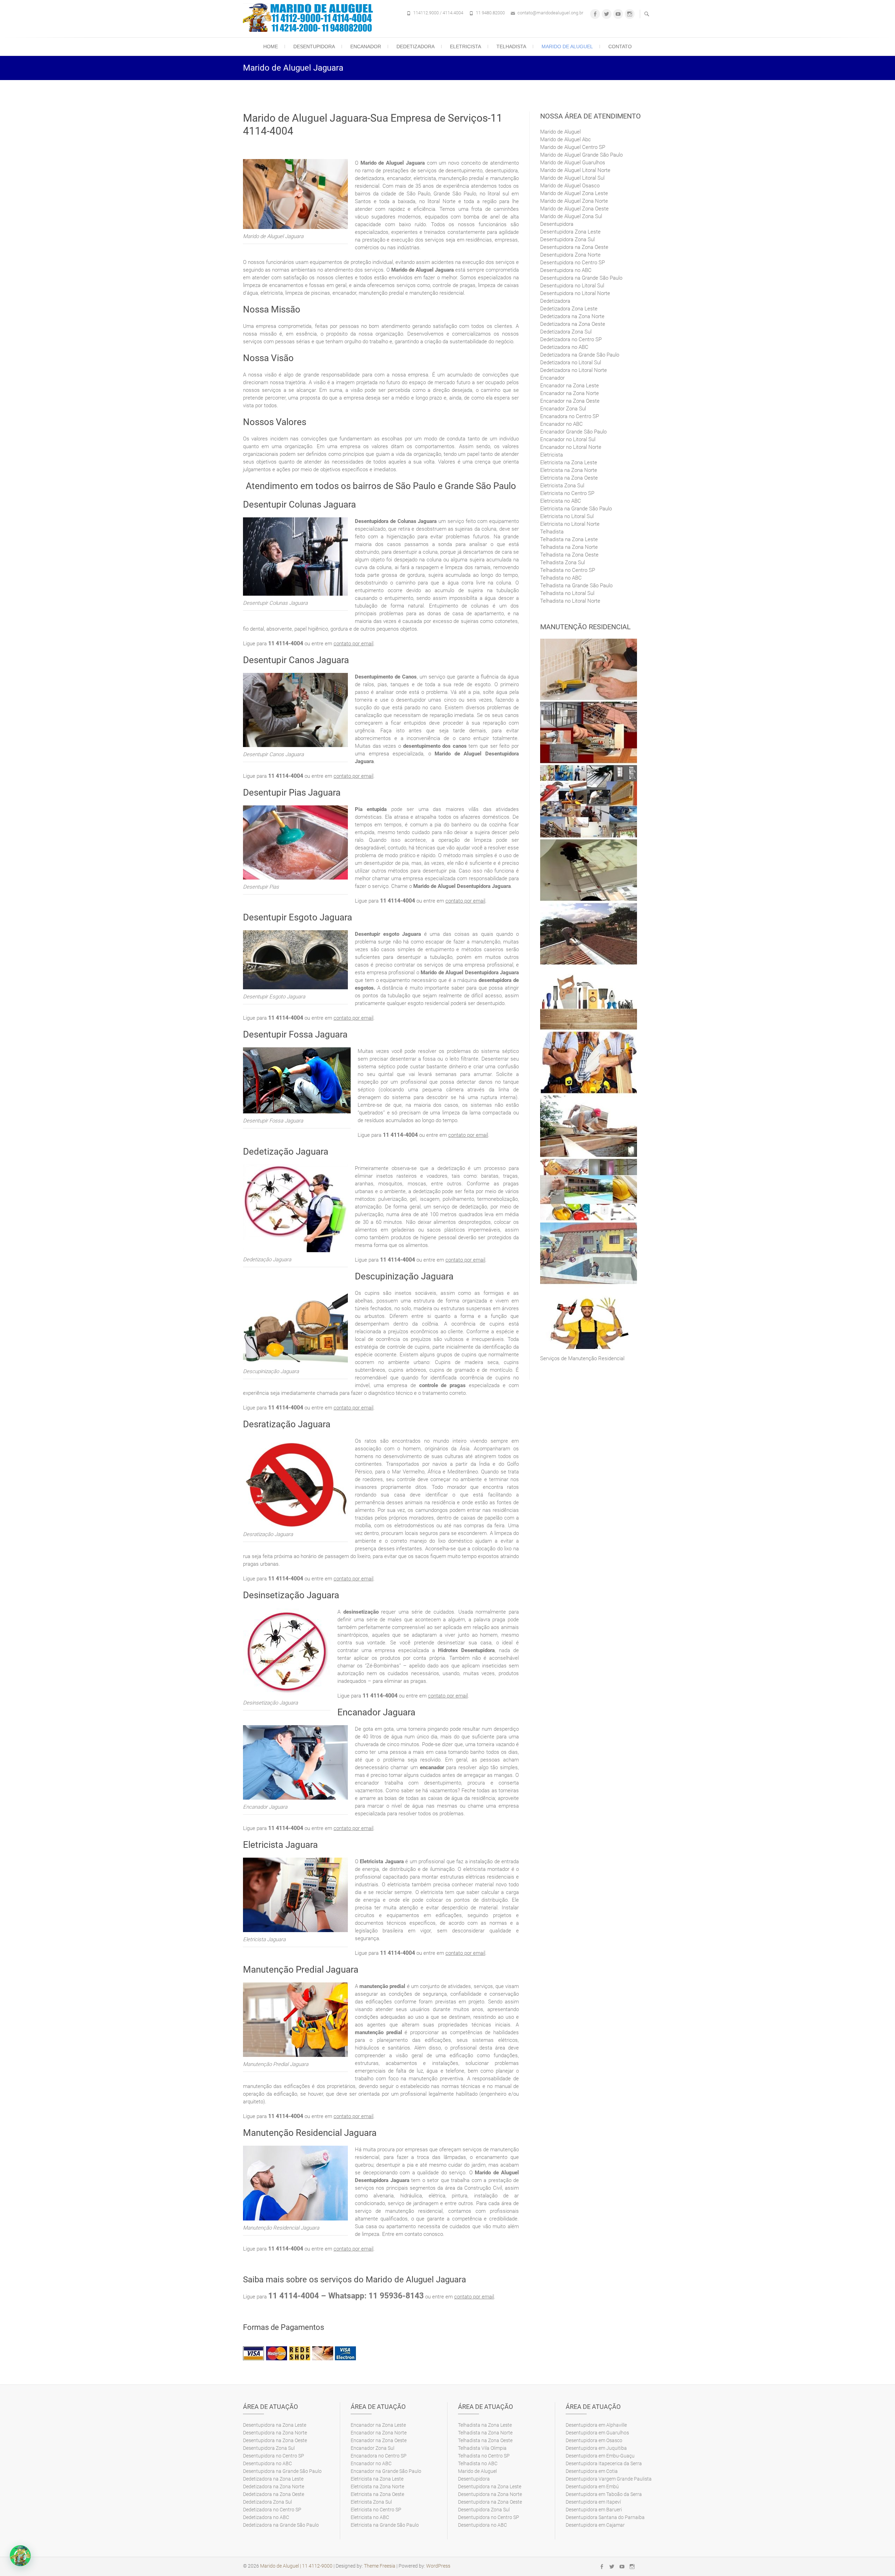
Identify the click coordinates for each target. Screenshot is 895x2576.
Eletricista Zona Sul (562, 486)
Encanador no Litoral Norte (571, 447)
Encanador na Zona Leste (570, 386)
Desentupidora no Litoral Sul (572, 286)
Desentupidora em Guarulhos (597, 2433)
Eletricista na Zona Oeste (569, 478)
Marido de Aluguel (567, 46)
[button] (20, 2556)
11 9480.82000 (490, 13)
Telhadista (511, 46)
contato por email (353, 644)
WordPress (438, 2566)
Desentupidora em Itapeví (593, 2502)
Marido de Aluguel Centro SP (573, 147)
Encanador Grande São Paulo (573, 432)
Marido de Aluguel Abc (565, 139)
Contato (620, 46)
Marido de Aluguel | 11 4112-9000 (296, 2566)
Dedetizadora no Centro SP (571, 339)
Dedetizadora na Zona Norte (572, 316)
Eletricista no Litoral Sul (567, 516)
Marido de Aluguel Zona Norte (574, 201)
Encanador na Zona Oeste (570, 401)
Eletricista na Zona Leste (569, 462)
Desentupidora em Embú (592, 2487)
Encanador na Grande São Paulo (386, 2471)
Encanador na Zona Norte (570, 393)
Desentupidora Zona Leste (570, 232)
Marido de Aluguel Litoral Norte (575, 170)
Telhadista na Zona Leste (569, 539)
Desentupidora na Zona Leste (275, 2425)
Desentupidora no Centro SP (572, 263)
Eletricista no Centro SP (567, 493)
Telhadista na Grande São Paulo (576, 586)
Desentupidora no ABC (566, 270)
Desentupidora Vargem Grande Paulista (609, 2479)
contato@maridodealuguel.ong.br (550, 13)
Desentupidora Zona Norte (570, 255)
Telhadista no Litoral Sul (567, 593)
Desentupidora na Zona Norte (275, 2433)
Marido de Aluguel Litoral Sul (572, 178)
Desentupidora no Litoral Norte (575, 293)
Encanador (366, 46)
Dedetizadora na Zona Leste (273, 2479)
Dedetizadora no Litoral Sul (571, 363)
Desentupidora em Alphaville (596, 2425)
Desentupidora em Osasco (594, 2440)
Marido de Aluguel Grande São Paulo (581, 155)
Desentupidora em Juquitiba (596, 2448)
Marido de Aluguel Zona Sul (571, 216)
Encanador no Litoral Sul (568, 439)
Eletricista (466, 46)
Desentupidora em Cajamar (595, 2525)
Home (271, 46)
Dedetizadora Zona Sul (566, 332)
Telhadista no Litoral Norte (570, 601)
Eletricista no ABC (561, 501)
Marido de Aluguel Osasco (570, 186)
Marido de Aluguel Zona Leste (574, 193)
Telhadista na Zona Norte (569, 547)
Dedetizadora (416, 46)
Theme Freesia (380, 2566)
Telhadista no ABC (561, 578)
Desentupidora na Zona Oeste (574, 247)
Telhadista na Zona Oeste (569, 555)
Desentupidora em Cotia (592, 2471)
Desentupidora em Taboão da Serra (604, 2494)
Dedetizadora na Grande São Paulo (580, 355)
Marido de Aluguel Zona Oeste (574, 209)
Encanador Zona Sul (563, 409)
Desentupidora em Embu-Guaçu (600, 2456)
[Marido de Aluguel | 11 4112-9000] (310, 18)
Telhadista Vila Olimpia (482, 2448)
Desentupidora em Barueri (594, 2510)
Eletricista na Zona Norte (569, 470)
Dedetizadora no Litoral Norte (574, 370)
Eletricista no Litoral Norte (570, 524)
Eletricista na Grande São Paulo (576, 509)
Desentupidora (314, 46)
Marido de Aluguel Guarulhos (573, 163)
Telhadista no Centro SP (568, 570)
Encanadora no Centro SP (570, 416)
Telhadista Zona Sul (563, 562)
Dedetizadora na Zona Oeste (573, 324)
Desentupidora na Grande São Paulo (581, 278)
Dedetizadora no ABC (564, 347)
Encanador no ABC (561, 424)
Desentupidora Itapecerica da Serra (604, 2463)
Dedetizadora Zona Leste (569, 309)
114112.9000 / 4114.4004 (438, 13)
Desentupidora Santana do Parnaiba (605, 2517)
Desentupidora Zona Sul (567, 239)
